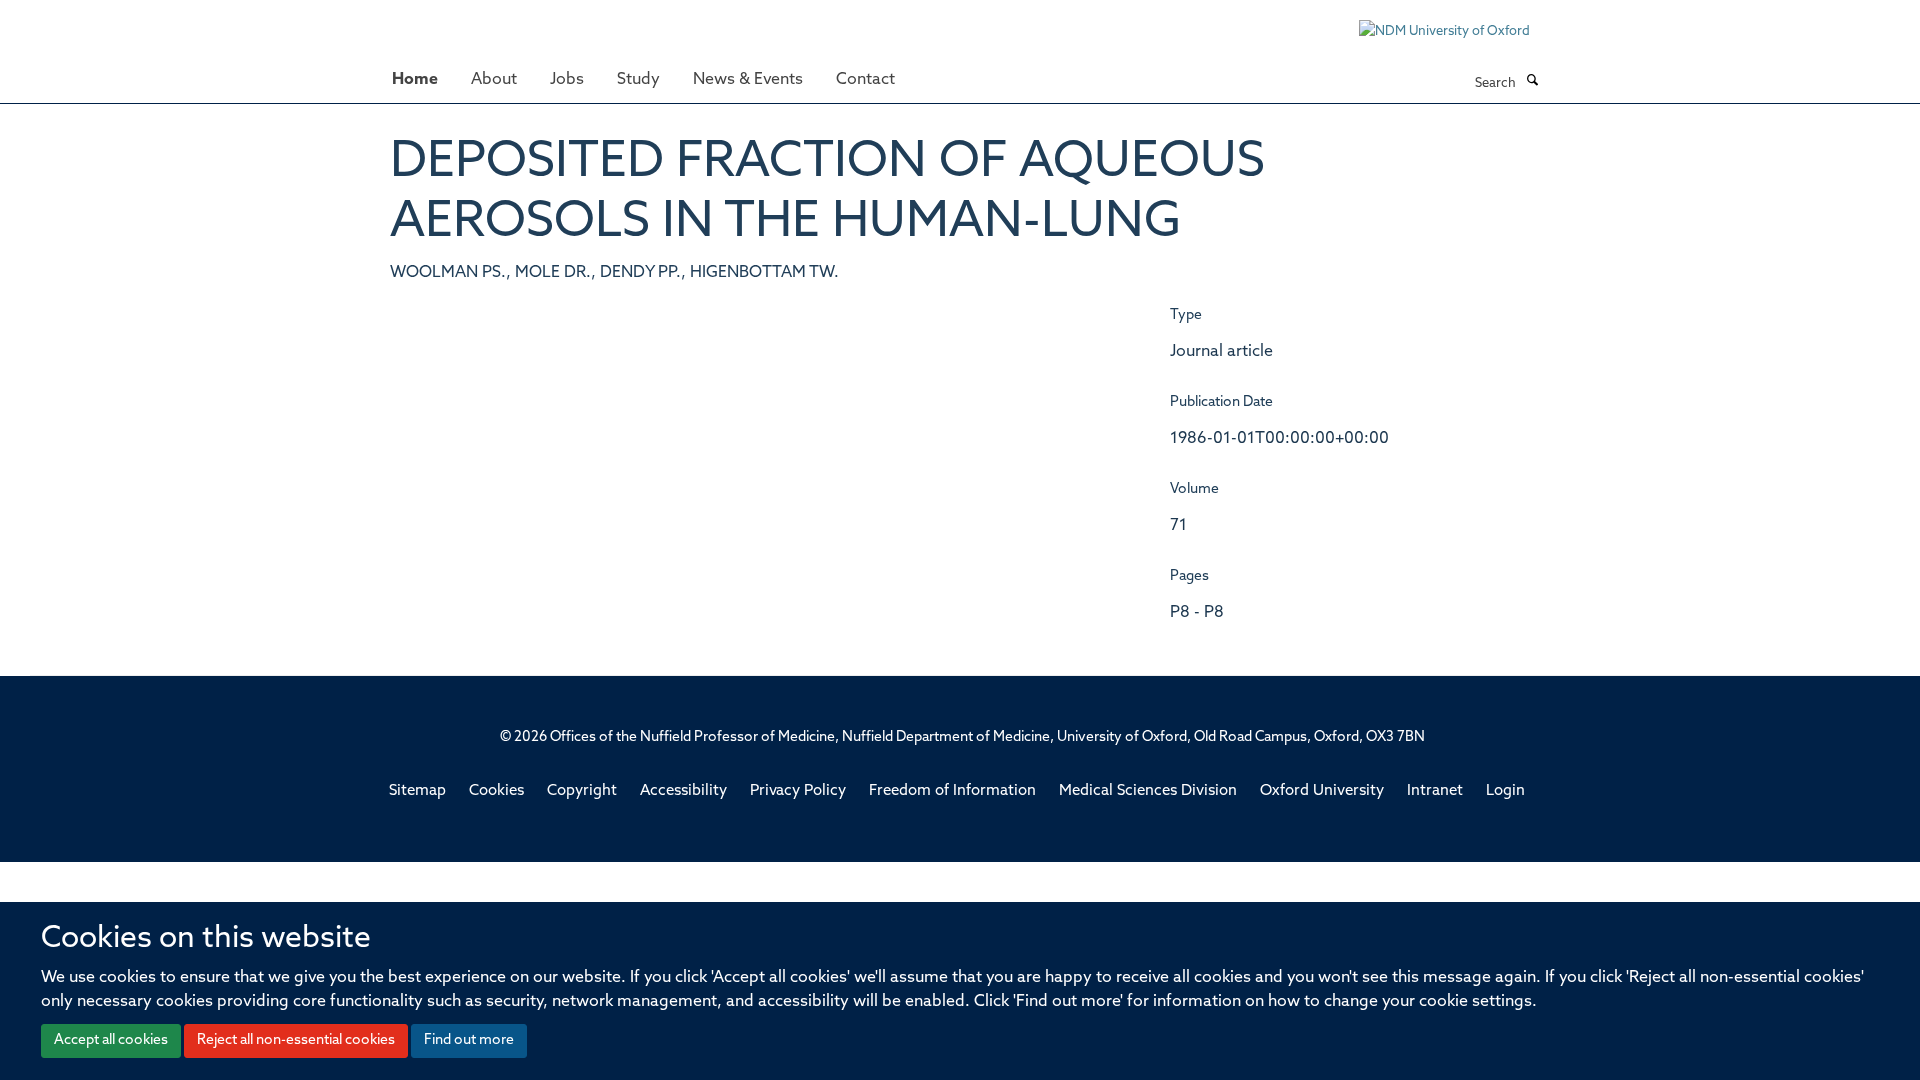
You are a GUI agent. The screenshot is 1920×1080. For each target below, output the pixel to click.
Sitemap (417, 791)
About (494, 80)
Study (638, 80)
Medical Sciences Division (1148, 791)
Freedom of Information (952, 791)
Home (415, 80)
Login (1505, 791)
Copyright (582, 791)
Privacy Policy (798, 791)
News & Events (748, 80)
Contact (865, 80)
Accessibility (683, 791)
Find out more (469, 1040)
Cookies (496, 791)
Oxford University (1322, 791)
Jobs (567, 80)
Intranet (1435, 791)
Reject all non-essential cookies (296, 1040)
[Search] (1532, 82)
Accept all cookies (111, 1040)
